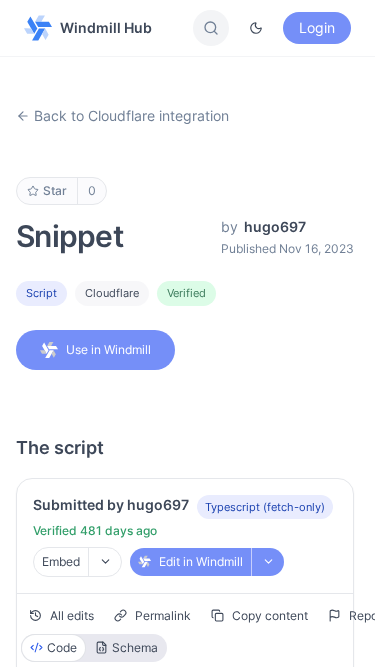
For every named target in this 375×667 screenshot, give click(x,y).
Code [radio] (62, 647)
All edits (72, 615)
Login (317, 27)
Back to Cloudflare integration (131, 115)
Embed (61, 561)
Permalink (163, 615)
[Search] (211, 28)
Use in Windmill (108, 349)
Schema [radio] (135, 647)
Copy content (270, 615)
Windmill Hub (106, 27)
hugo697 (275, 226)
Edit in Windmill (201, 561)
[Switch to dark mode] (256, 28)
